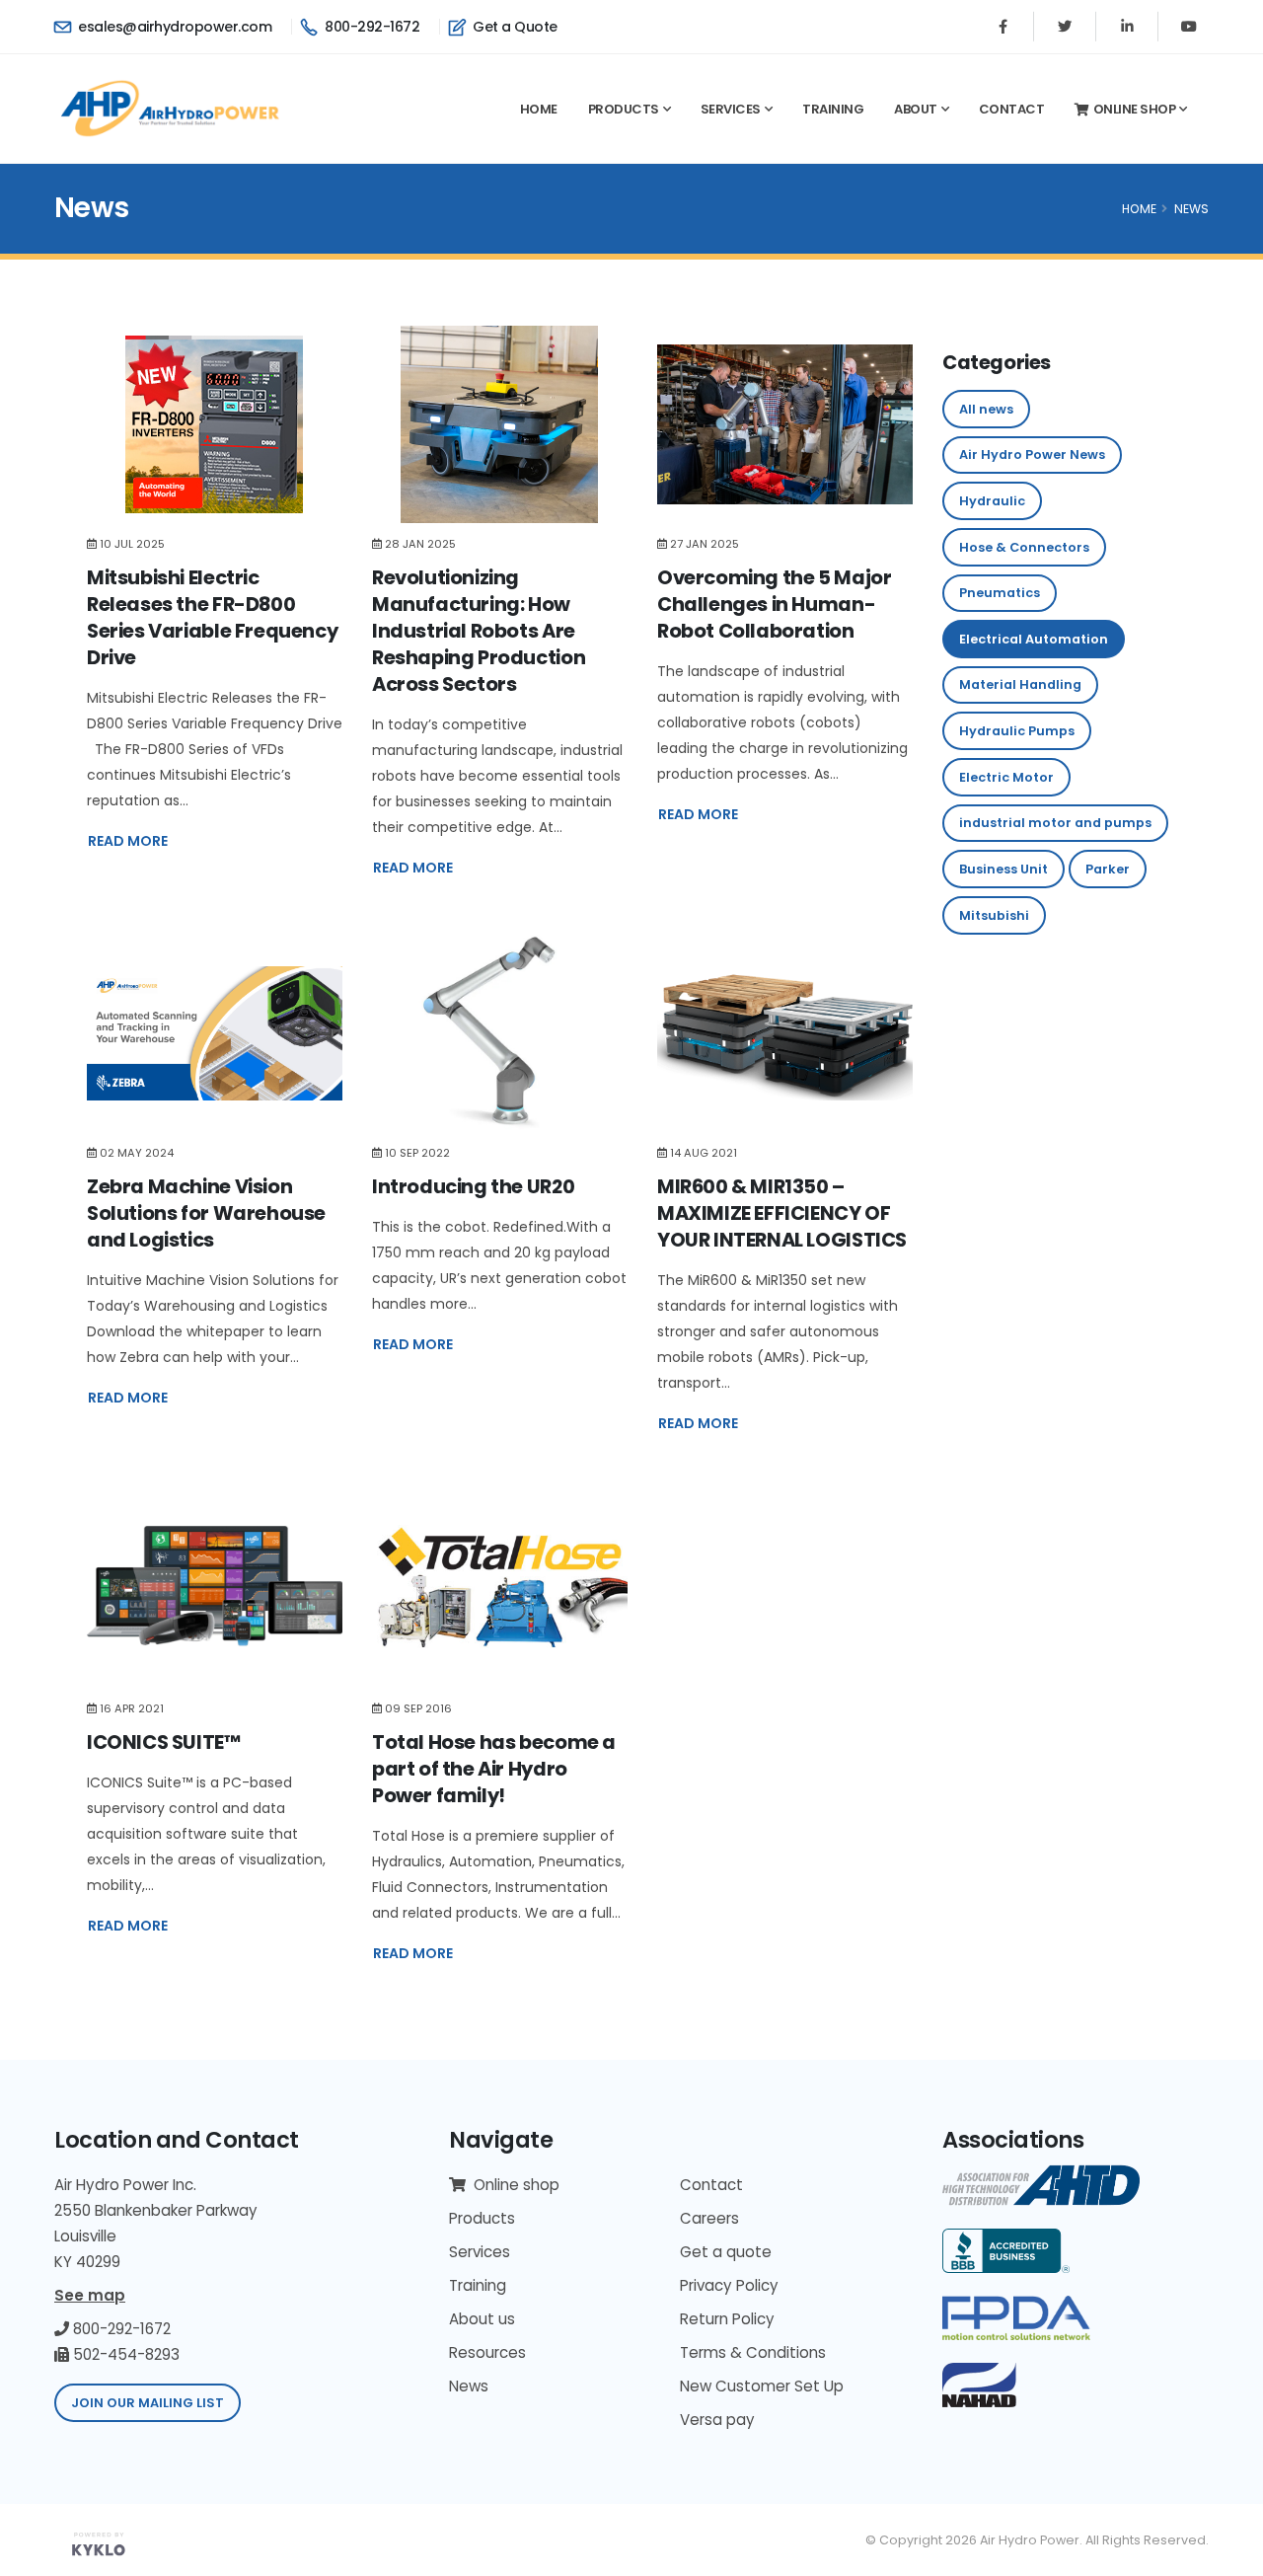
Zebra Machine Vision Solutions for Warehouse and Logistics (206, 1213)
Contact (1012, 109)
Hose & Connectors (1024, 547)
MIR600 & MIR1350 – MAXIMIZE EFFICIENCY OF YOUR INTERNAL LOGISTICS (782, 1213)
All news (986, 409)
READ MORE (128, 841)
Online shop (1135, 109)
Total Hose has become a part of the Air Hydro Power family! (494, 1769)
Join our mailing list (148, 2403)
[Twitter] (1065, 27)
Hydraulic (992, 501)
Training (833, 109)
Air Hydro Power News (1032, 455)
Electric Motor (1006, 777)
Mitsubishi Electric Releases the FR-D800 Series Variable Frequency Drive (212, 617)
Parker (1108, 869)
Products (624, 109)
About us (482, 2319)
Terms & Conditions (753, 2352)
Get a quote (726, 2252)
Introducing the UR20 (473, 1186)
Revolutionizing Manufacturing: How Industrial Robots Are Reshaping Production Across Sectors (479, 631)
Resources (487, 2352)
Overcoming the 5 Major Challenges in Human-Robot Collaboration (774, 604)
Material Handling (1020, 684)
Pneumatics (1000, 593)
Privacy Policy (729, 2285)
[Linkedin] (1127, 27)
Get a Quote (514, 27)
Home (539, 109)
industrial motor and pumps (1055, 823)
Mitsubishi (994, 915)
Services (731, 109)
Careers (709, 2218)
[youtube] (1189, 27)
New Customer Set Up (762, 2386)
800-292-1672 (371, 27)
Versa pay (717, 2420)
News (1191, 209)
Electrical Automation (1034, 639)
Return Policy (727, 2319)
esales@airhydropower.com (173, 27)
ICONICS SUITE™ (164, 1742)
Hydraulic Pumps (1017, 731)
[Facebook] (1003, 27)
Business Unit (1003, 869)
